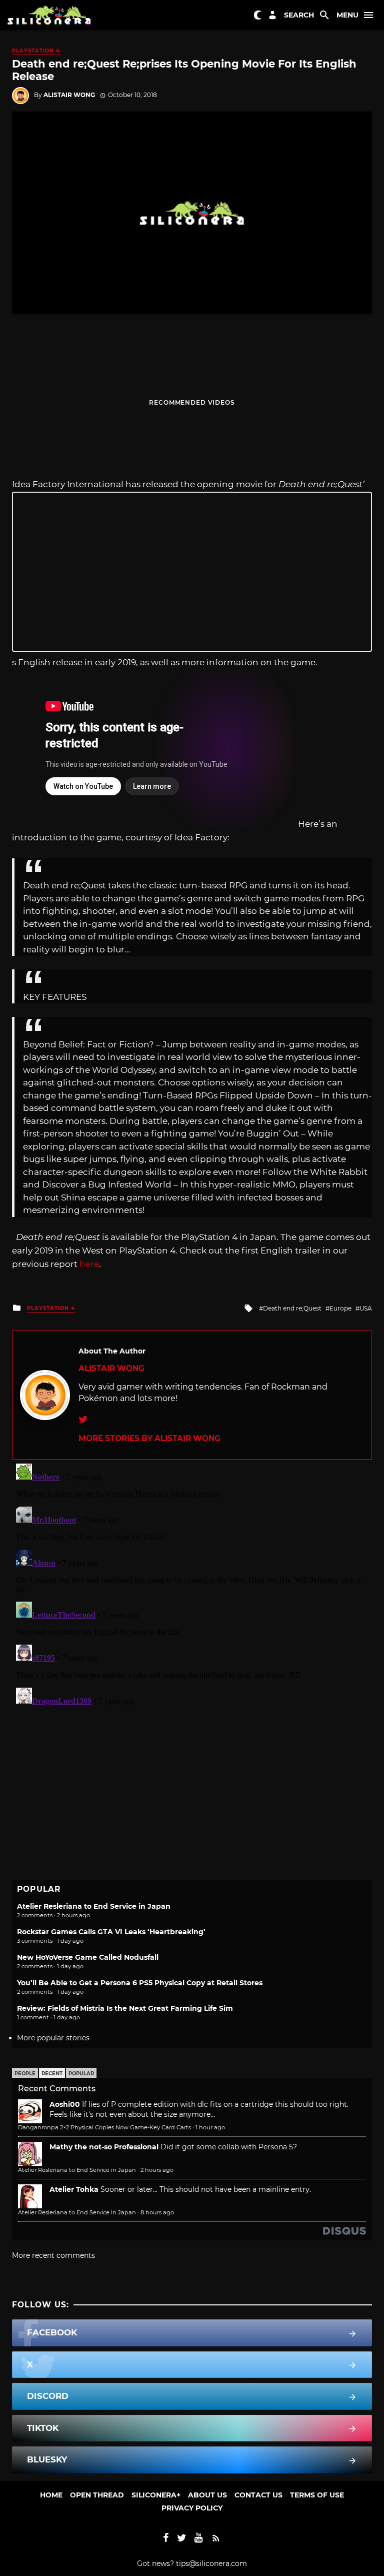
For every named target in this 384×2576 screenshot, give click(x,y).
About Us (207, 2495)
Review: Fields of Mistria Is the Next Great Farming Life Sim (125, 2008)
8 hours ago (157, 2212)
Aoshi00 (65, 2104)
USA (366, 1308)
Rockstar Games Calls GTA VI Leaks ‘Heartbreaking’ (111, 1932)
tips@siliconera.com (211, 2563)
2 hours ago (157, 2170)
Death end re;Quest (292, 1308)
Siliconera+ (156, 2495)
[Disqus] (192, 1585)
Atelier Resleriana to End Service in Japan (94, 1906)
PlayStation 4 (36, 51)
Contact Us (258, 2495)
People (25, 2074)
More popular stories (53, 2038)
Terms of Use (317, 2495)
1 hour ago (210, 2127)
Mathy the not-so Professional (104, 2147)
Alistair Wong (69, 95)
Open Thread (97, 2495)
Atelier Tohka (74, 2189)
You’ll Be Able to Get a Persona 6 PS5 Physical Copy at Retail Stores (140, 1983)
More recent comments (53, 2255)
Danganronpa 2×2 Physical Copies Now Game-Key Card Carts (104, 2127)
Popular (81, 2074)
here (89, 1264)
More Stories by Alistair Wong (149, 1438)
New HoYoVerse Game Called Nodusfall (88, 1957)
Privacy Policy (192, 2508)
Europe (340, 1308)
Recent (52, 2074)
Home (51, 2495)
